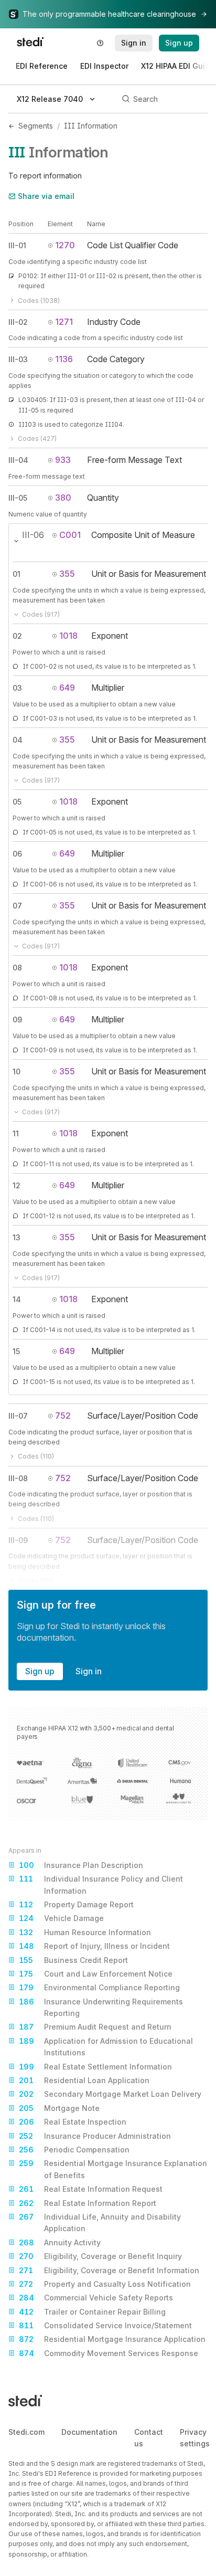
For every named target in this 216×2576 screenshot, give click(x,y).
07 (17, 906)
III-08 (18, 1478)
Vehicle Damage (61, 1918)
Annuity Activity (60, 2242)
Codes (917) (41, 614)
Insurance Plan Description (81, 1865)
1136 (64, 359)
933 (63, 460)
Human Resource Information (85, 1932)
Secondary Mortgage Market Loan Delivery (110, 2094)
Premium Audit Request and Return (95, 2027)
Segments (36, 126)
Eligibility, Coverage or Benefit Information (109, 2270)
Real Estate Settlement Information (95, 2067)
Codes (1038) (39, 300)
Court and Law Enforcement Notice (96, 1974)
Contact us (149, 2438)
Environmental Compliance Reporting (99, 1987)
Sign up (40, 1671)
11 (16, 1133)
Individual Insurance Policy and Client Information (101, 1885)
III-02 (18, 322)
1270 (65, 245)
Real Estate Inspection (73, 2122)
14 (17, 1299)
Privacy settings (195, 2438)
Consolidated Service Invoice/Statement (105, 2325)
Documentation (89, 2432)
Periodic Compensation (74, 2150)
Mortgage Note (59, 2108)
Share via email (46, 196)
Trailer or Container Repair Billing (92, 2312)
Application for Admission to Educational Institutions (106, 2047)
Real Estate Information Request (91, 2189)
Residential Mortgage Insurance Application (112, 2339)
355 (67, 574)
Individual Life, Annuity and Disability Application (100, 2223)
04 (18, 740)
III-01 (17, 245)
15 (16, 1351)
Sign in (89, 1671)
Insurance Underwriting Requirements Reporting (101, 2007)
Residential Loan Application (84, 2080)
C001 (70, 535)
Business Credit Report (73, 1960)
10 (17, 1071)
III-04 (18, 460)
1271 (64, 322)
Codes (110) (36, 1456)
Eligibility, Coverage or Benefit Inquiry (100, 2256)
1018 (68, 636)
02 (17, 636)
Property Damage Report (76, 1904)
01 (17, 574)
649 (67, 688)
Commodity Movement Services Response (109, 2353)
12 (17, 1185)
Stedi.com (26, 2432)
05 (17, 802)
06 (17, 854)
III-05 (18, 498)
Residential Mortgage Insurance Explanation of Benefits (113, 2169)
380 (63, 498)
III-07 (18, 1416)
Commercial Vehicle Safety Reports (96, 2298)
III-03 (18, 359)
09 (17, 1020)
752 (63, 1416)
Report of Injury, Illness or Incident (94, 1946)
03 (17, 688)
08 (17, 968)
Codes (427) (37, 439)
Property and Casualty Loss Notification (105, 2284)
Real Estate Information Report (88, 2203)
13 (17, 1237)
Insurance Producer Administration (95, 2136)
